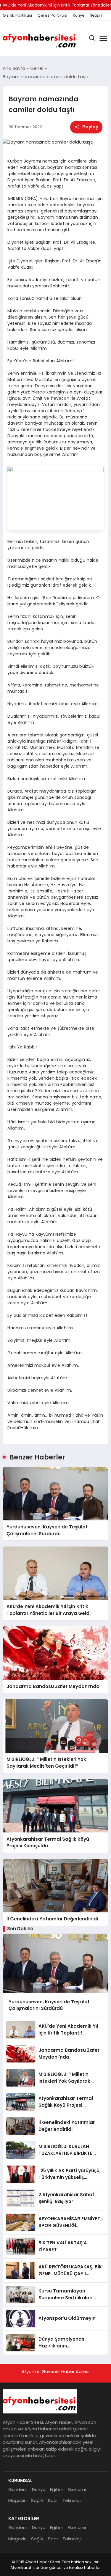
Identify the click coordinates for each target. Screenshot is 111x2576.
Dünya (39, 2489)
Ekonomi (77, 2489)
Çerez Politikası (52, 15)
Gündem (18, 2489)
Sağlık (37, 2500)
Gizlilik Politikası (17, 15)
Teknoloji (72, 2500)
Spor (53, 2500)
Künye (79, 15)
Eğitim (57, 2489)
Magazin (17, 2500)
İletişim (97, 15)
